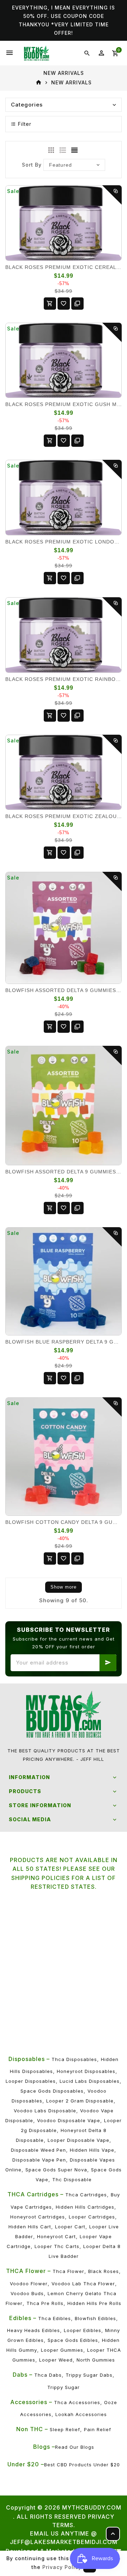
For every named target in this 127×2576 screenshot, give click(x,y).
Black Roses (104, 2271)
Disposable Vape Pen (39, 2160)
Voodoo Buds (27, 2293)
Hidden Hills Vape (92, 2150)
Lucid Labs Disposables (90, 2081)
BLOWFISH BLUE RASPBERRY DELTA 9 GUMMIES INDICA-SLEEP (64, 1342)
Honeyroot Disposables (86, 2071)
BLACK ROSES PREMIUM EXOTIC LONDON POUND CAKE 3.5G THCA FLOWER (64, 542)
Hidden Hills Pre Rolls (94, 2303)
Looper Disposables (31, 2081)
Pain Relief (98, 2429)
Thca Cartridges (86, 2195)
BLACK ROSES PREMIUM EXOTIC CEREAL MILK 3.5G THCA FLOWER (64, 267)
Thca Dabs (48, 2375)
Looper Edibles (83, 2330)
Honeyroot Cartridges (38, 2217)
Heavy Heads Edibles (34, 2330)
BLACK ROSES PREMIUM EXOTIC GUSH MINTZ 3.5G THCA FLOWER (64, 404)
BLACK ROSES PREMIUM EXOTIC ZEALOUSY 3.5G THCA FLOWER (64, 816)
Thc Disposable (72, 2179)
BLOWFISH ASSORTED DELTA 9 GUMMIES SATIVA (64, 1172)
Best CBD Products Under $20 (82, 2465)
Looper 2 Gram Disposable (80, 2101)
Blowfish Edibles (95, 2318)
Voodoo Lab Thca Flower (83, 2284)
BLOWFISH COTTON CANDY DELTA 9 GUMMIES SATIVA (64, 1522)
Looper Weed (56, 2360)
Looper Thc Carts (57, 2246)
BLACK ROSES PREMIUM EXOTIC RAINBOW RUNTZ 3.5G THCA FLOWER (64, 679)
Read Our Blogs (75, 2447)
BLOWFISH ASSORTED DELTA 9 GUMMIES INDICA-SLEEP (64, 990)
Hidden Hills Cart (30, 2227)
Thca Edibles (55, 2318)
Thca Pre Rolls (45, 2303)
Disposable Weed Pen (38, 2150)
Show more (64, 1587)
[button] (64, 124)
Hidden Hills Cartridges (85, 2207)
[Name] (108, 1663)
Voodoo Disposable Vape (69, 2120)
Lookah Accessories (81, 2414)
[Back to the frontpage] (39, 83)
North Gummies (96, 2360)
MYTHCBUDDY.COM (92, 2507)
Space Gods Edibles (73, 2340)
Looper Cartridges (92, 2217)
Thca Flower (68, 2271)
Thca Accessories (77, 2402)
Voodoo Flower (29, 2284)
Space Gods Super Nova (56, 2170)
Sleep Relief (65, 2429)
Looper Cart (70, 2227)
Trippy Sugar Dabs (89, 2375)
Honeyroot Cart (56, 2236)
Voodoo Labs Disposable (45, 2111)
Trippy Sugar (64, 2387)
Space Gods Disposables (52, 2091)
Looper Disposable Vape (78, 2140)
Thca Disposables (74, 2059)
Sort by (32, 165)
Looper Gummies (62, 2350)
